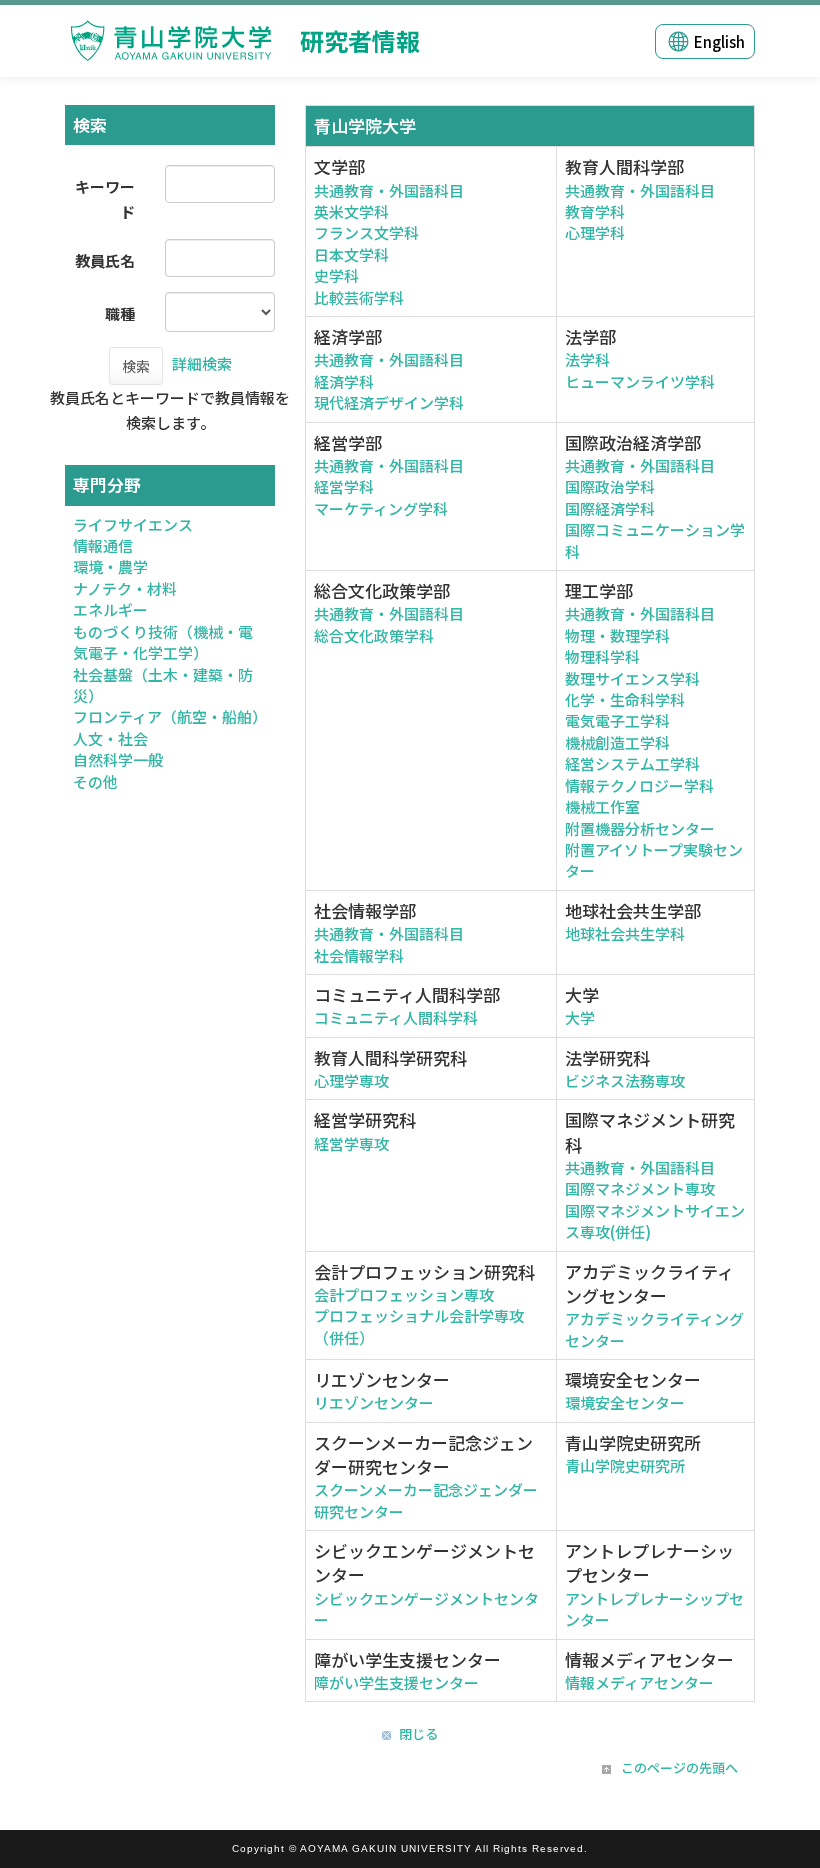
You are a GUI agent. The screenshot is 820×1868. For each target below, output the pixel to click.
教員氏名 (105, 260)
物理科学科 (602, 656)
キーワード (105, 199)
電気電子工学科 (617, 720)
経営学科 (344, 486)
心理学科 (595, 232)
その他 (95, 781)
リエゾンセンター (374, 1402)
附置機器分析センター (640, 828)
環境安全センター (625, 1402)
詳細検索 (202, 363)
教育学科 (595, 211)
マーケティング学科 (381, 508)
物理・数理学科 (617, 635)
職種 (120, 313)
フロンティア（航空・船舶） (170, 716)
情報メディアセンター (639, 1682)
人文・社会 (110, 738)
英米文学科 (351, 211)
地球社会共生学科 (625, 933)
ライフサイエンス (133, 524)
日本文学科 (351, 254)
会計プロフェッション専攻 (404, 1294)
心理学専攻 (351, 1080)
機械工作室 (602, 806)
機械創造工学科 (617, 742)
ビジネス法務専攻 (625, 1080)
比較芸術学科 (359, 297)
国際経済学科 (610, 508)
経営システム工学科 (632, 763)
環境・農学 (110, 566)
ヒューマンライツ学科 (640, 381)
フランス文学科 (366, 232)
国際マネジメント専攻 (640, 1188)
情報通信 (103, 545)
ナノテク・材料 (125, 588)
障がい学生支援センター (396, 1682)
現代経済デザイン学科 (389, 402)
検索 (136, 366)
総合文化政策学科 (374, 635)
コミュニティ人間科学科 (396, 1017)
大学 (580, 1017)
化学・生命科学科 (625, 699)
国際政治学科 (610, 486)
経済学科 (344, 381)
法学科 (587, 359)
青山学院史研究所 (625, 1465)
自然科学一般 (118, 759)
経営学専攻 (351, 1143)
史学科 (336, 275)
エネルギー (110, 609)
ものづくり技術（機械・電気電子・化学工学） (163, 642)
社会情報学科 (359, 955)
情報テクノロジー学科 (639, 785)
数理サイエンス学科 (632, 678)
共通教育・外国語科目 (389, 190)
